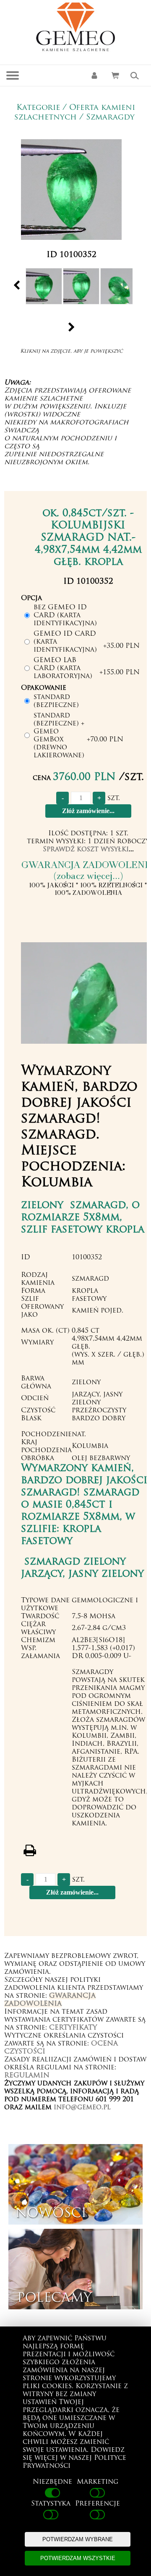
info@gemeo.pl (82, 2108)
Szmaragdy (110, 118)
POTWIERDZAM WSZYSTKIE (78, 2558)
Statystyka (51, 2504)
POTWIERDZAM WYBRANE (78, 2539)
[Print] (30, 1851)
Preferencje (98, 2504)
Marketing (98, 2482)
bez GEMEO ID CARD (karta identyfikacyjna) (65, 616)
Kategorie (38, 108)
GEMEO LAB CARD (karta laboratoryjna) (63, 668)
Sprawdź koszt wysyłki (86, 850)
